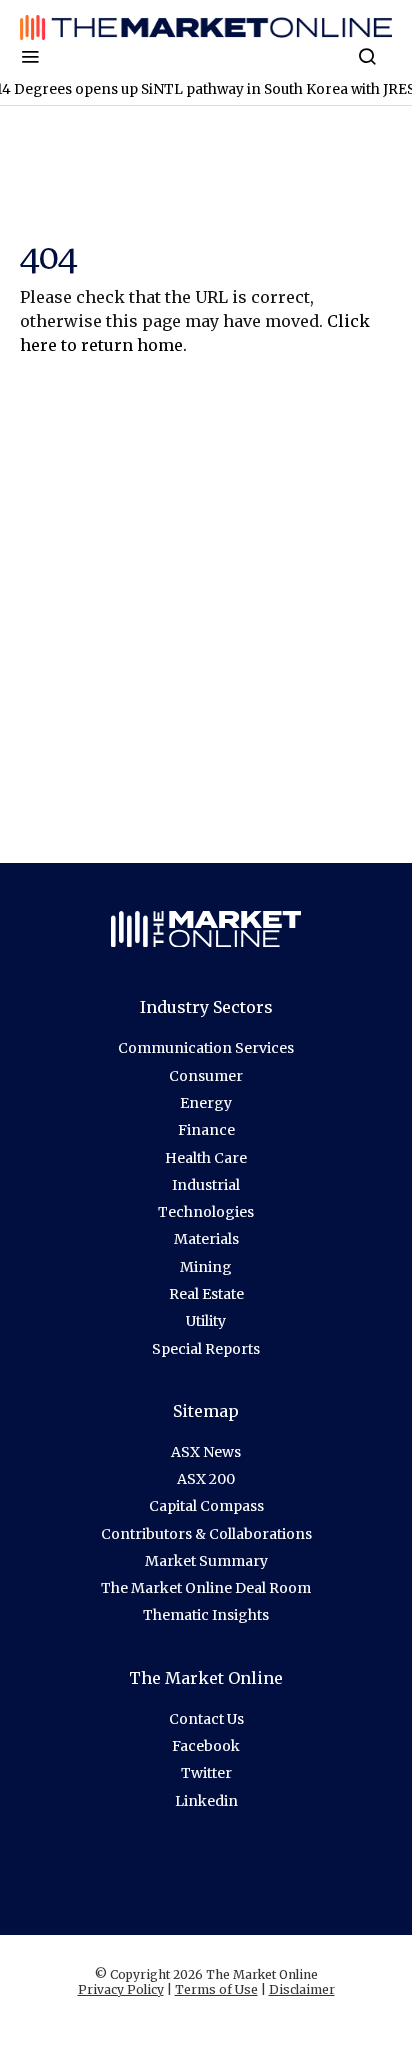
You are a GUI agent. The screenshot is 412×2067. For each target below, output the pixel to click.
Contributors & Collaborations (206, 1534)
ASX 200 (206, 1479)
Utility (206, 1321)
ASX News (206, 1452)
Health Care (206, 1158)
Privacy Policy (121, 1989)
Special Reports (206, 1349)
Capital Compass (206, 1506)
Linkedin (206, 1801)
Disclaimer (302, 1989)
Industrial (206, 1185)
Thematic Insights (206, 1615)
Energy (206, 1103)
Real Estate (206, 1294)
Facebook (206, 1746)
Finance (206, 1130)
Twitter (206, 1773)
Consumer (206, 1076)
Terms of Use (216, 1989)
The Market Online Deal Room (206, 1588)
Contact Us (206, 1719)
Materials (206, 1239)
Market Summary (206, 1561)
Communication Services (206, 1048)
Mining (206, 1267)
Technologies (206, 1212)
